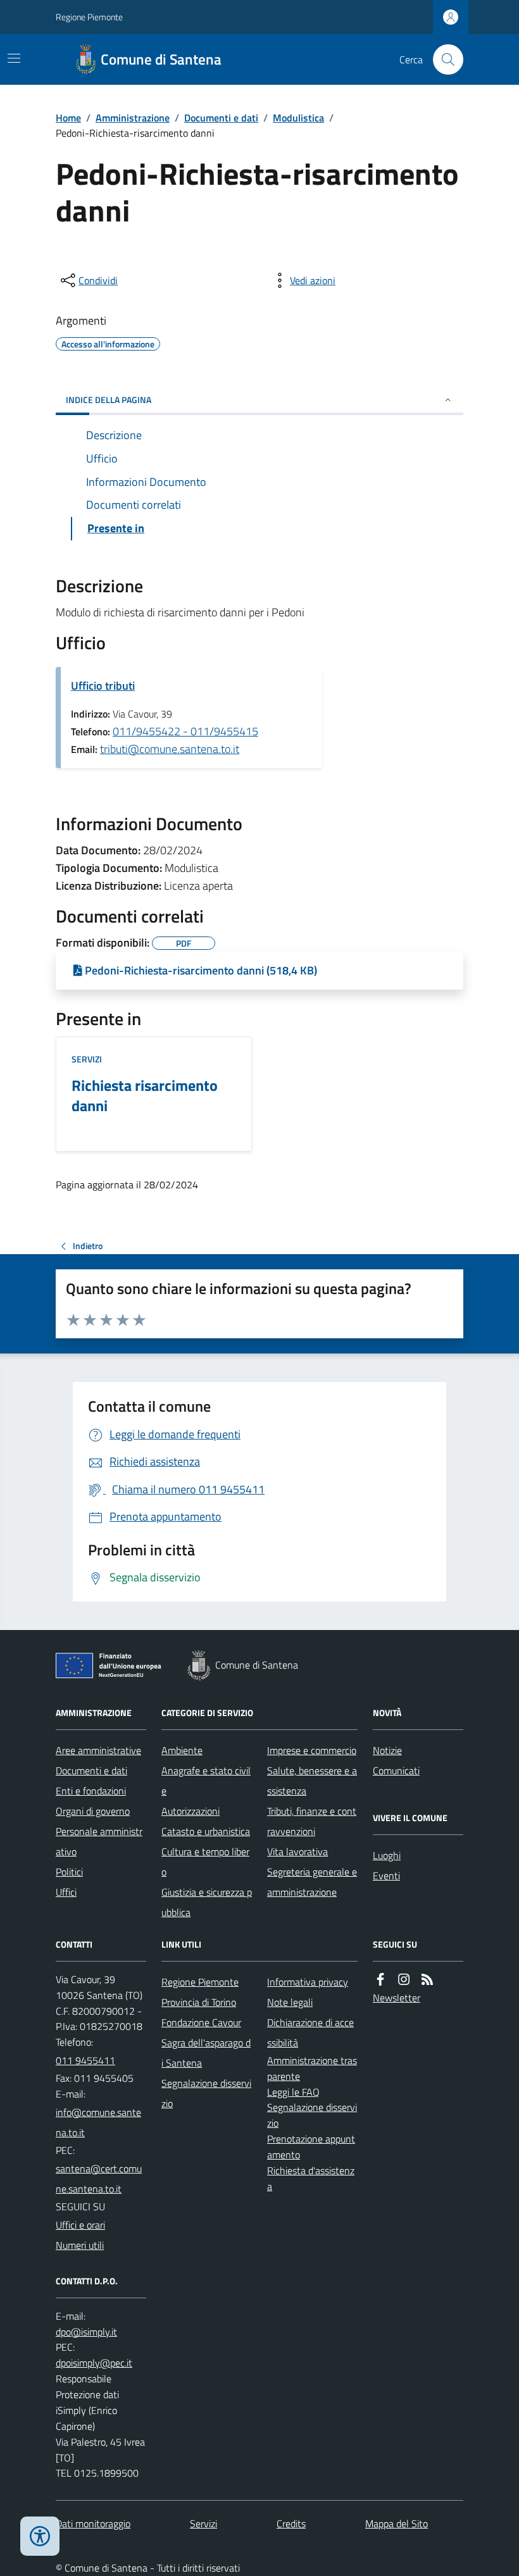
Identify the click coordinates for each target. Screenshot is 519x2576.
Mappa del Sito (397, 2523)
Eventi (386, 1876)
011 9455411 (85, 2060)
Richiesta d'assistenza (311, 2178)
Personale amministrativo (99, 1841)
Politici (69, 1872)
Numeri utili (80, 2245)
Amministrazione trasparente (312, 2068)
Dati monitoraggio (93, 2523)
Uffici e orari (80, 2225)
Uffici (66, 1892)
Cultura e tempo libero (205, 1862)
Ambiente (182, 1750)
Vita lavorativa (297, 1851)
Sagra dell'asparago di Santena (206, 2053)
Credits (291, 2523)
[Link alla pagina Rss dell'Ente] (427, 1980)
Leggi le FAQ (293, 2092)
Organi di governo (93, 1811)
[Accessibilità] (40, 2536)
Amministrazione (133, 118)
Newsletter (397, 1998)
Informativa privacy (308, 1982)
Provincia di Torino (199, 2002)
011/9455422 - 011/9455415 (185, 731)
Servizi (87, 1059)
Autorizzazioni (191, 1811)
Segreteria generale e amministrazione (312, 1882)
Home (68, 118)
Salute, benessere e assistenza (312, 1781)
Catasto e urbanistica (206, 1831)
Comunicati (396, 1770)
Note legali (290, 2002)
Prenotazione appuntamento (311, 2147)
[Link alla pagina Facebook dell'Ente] (380, 1980)
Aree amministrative (98, 1750)
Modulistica (298, 118)
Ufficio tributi (103, 686)
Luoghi (387, 1855)
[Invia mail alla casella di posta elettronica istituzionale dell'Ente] (101, 2122)
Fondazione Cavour (201, 2022)
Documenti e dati (221, 118)
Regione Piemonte (89, 17)
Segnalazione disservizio (206, 2093)
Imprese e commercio (312, 1750)
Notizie (387, 1750)
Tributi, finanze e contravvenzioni (312, 1821)
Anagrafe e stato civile (206, 1781)
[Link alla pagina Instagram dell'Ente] (404, 1980)
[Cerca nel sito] (443, 59)
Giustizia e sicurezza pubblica (207, 1902)
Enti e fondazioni (91, 1791)
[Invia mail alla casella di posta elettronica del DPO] (86, 2332)
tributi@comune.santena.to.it (170, 749)
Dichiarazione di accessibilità (310, 2032)
